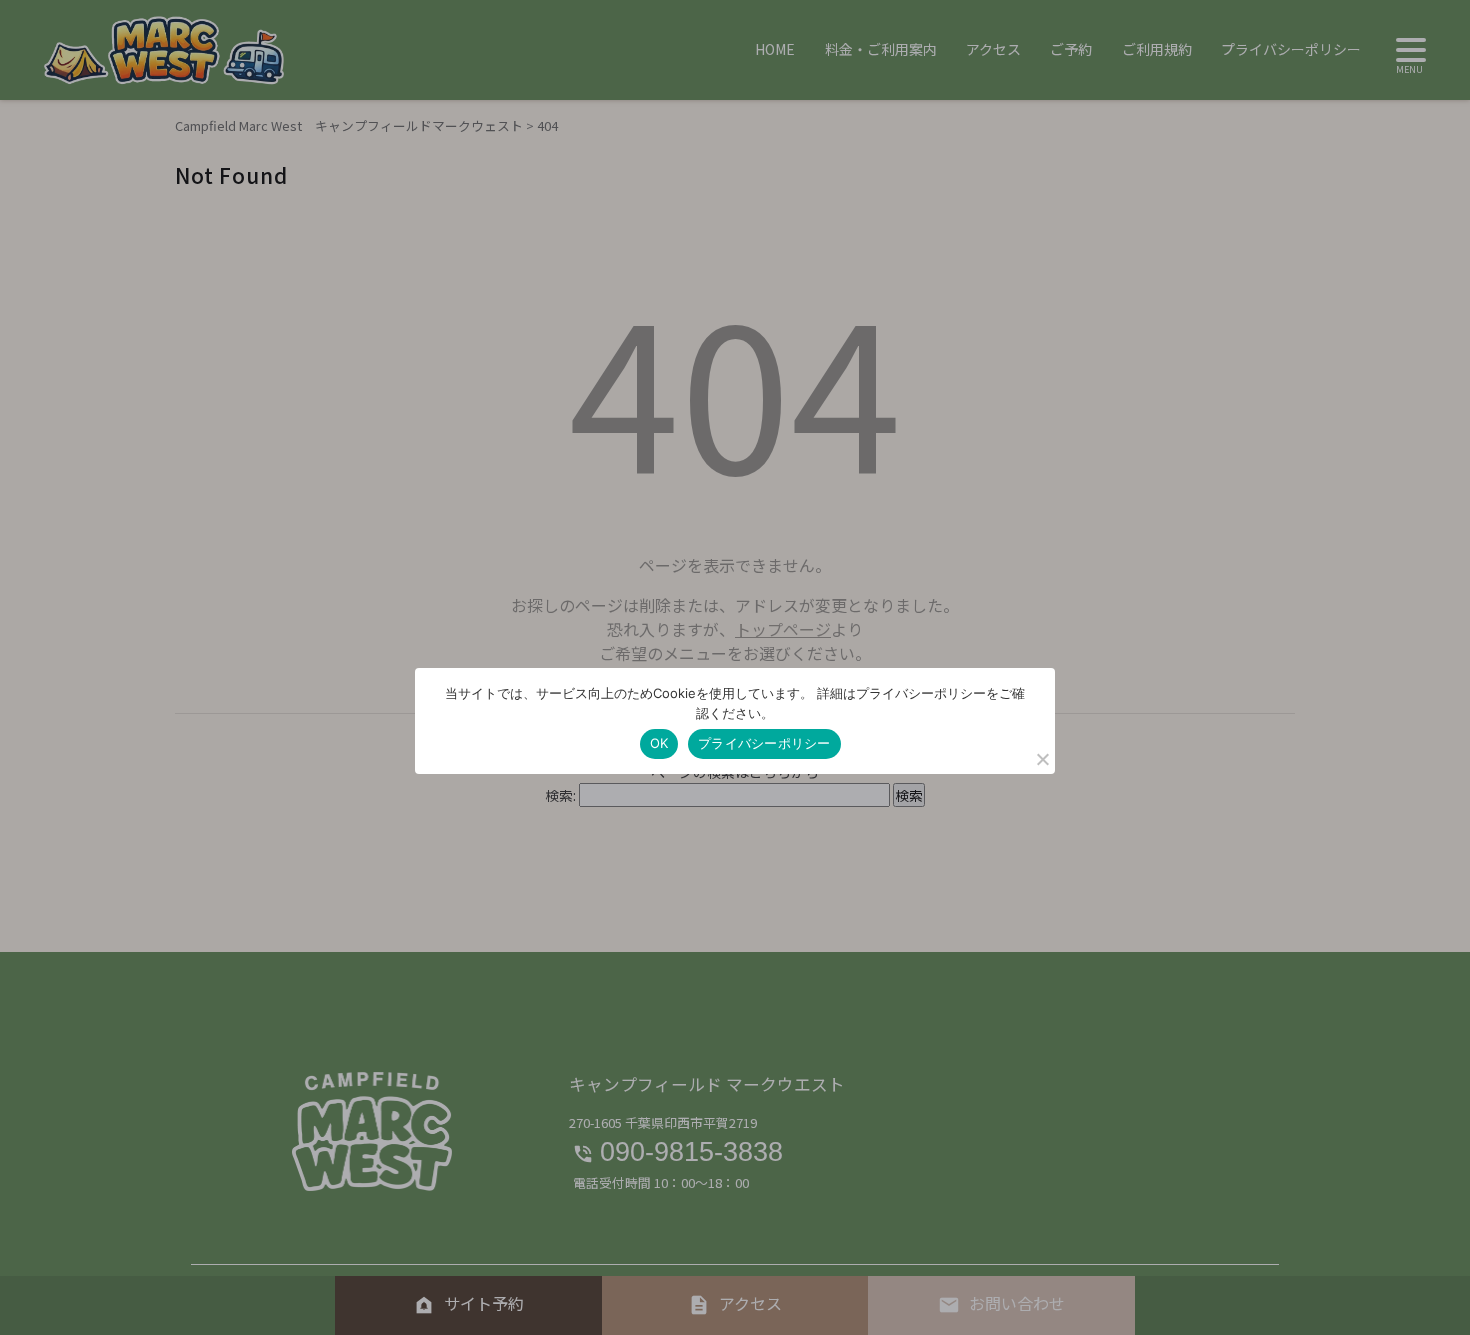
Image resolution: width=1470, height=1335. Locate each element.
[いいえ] (1042, 759)
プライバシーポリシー (764, 743)
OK (659, 743)
